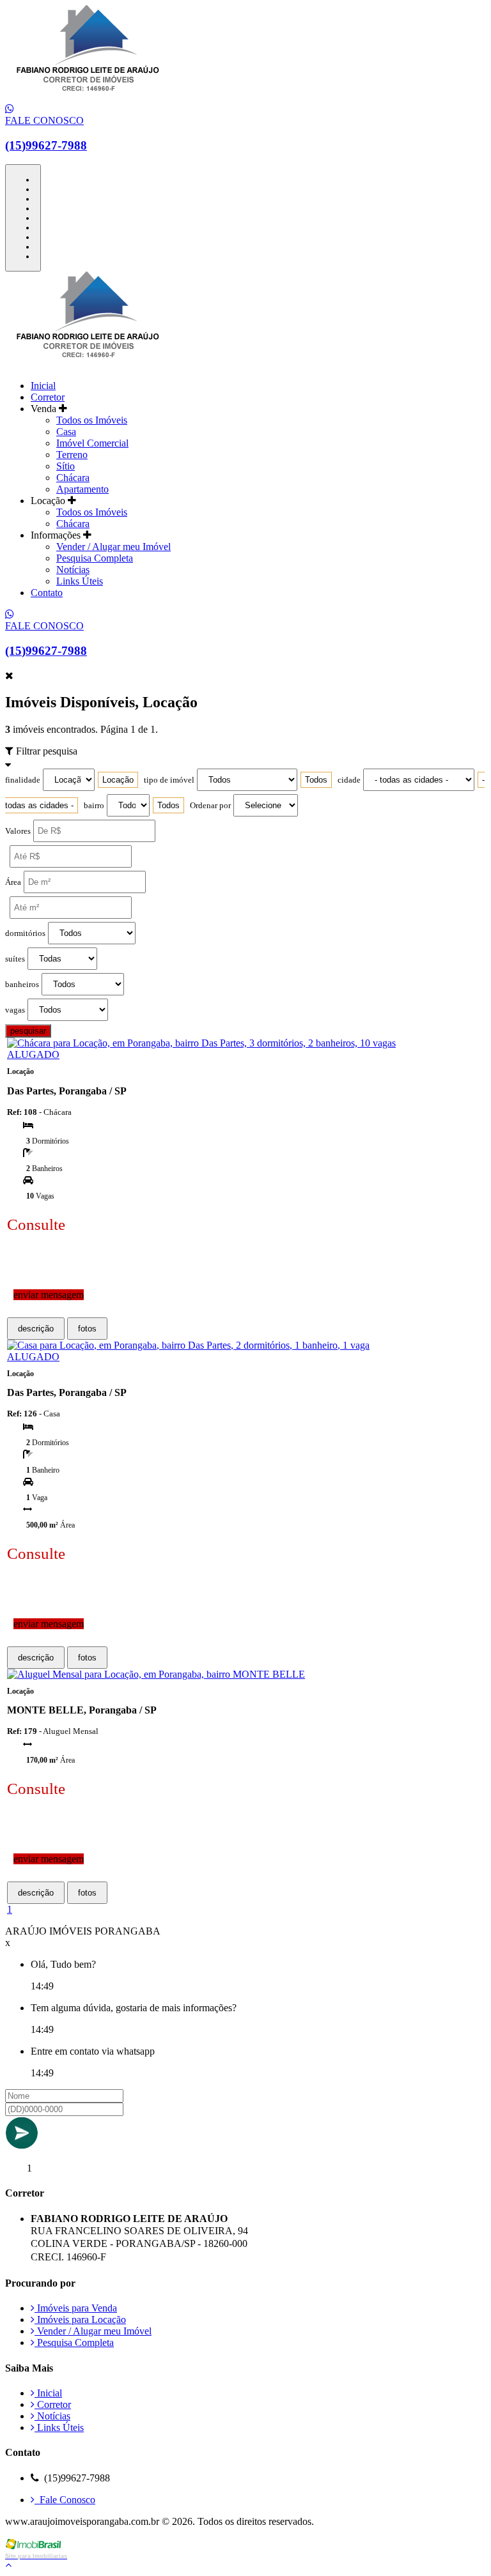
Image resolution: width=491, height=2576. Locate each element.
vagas (15, 1010)
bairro (94, 806)
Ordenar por (210, 806)
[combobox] (118, 780)
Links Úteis (80, 581)
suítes (15, 959)
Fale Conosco (65, 2500)
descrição (36, 1329)
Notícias (73, 570)
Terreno (72, 455)
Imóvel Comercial (92, 443)
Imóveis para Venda (76, 2308)
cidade (349, 780)
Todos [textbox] (316, 780)
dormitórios (25, 933)
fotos (87, 1329)
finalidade (23, 780)
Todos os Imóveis (92, 420)
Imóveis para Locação (80, 2319)
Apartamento (82, 489)
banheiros (22, 985)
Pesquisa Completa (95, 558)
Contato (47, 593)
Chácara (73, 478)
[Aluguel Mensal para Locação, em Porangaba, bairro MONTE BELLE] (156, 1674)
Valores (18, 831)
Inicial (43, 386)
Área (13, 882)
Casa (66, 432)
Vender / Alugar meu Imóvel (113, 547)
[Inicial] (88, 97)
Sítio (66, 466)
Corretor (48, 397)
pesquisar (28, 1031)
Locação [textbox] (118, 780)
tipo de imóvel (169, 780)
